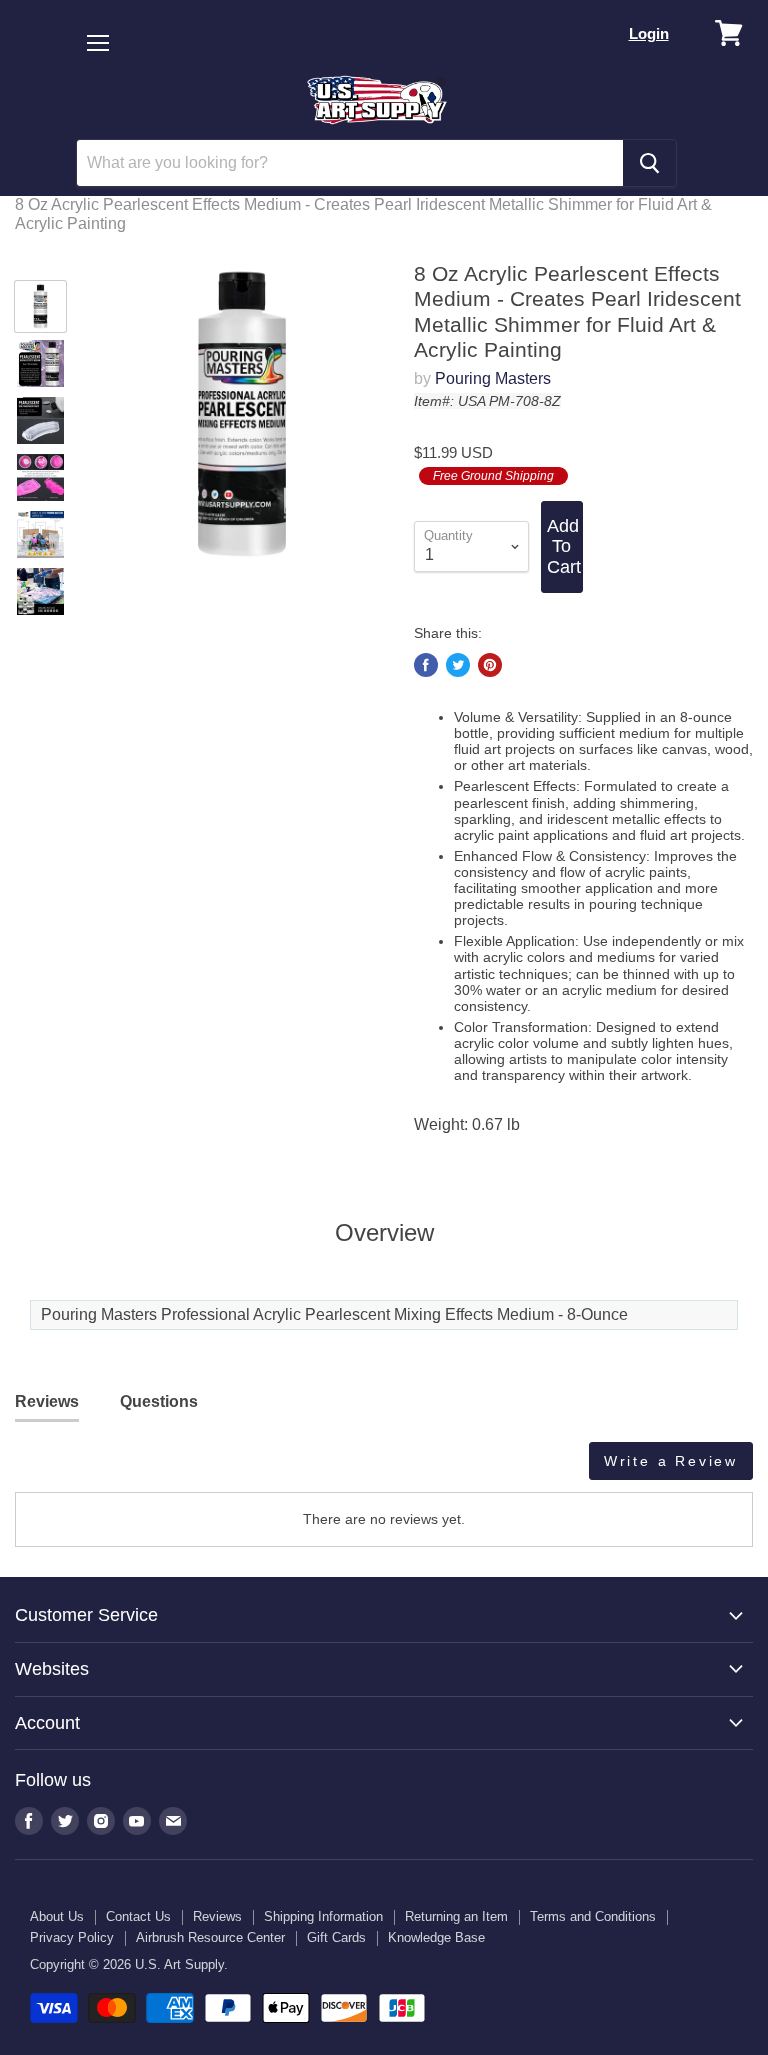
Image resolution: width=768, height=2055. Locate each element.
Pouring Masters (493, 378)
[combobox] (350, 163)
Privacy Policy (72, 1937)
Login (649, 33)
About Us (57, 1916)
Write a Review (671, 1461)
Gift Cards (336, 1937)
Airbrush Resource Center (210, 1937)
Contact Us (138, 1916)
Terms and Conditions (593, 1916)
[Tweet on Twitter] (458, 665)
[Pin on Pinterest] (490, 665)
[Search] (649, 163)
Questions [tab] (159, 1401)
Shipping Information (323, 1916)
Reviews (217, 1916)
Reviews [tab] (47, 1401)
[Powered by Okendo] (105, 1468)
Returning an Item (456, 1916)
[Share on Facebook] (426, 665)
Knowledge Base (436, 1937)
